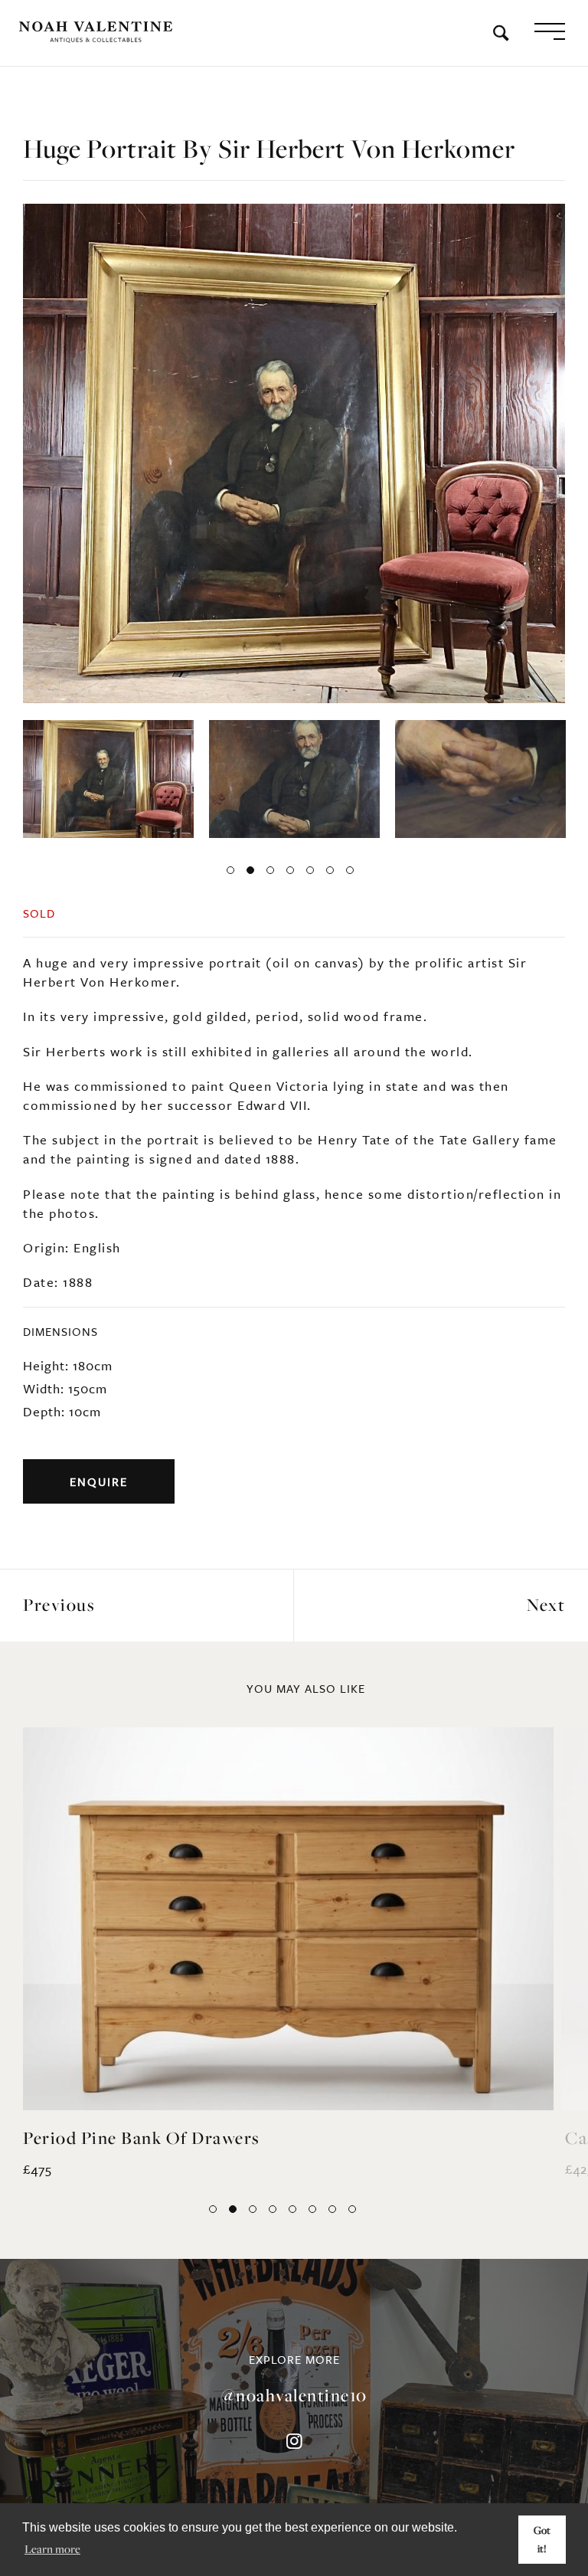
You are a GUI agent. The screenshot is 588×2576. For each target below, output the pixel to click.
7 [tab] (350, 850)
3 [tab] (270, 850)
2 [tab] (250, 850)
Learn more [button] (52, 2548)
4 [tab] (290, 850)
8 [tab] (352, 2189)
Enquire (99, 1461)
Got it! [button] (542, 2539)
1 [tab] (230, 850)
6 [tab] (330, 850)
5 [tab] (310, 850)
